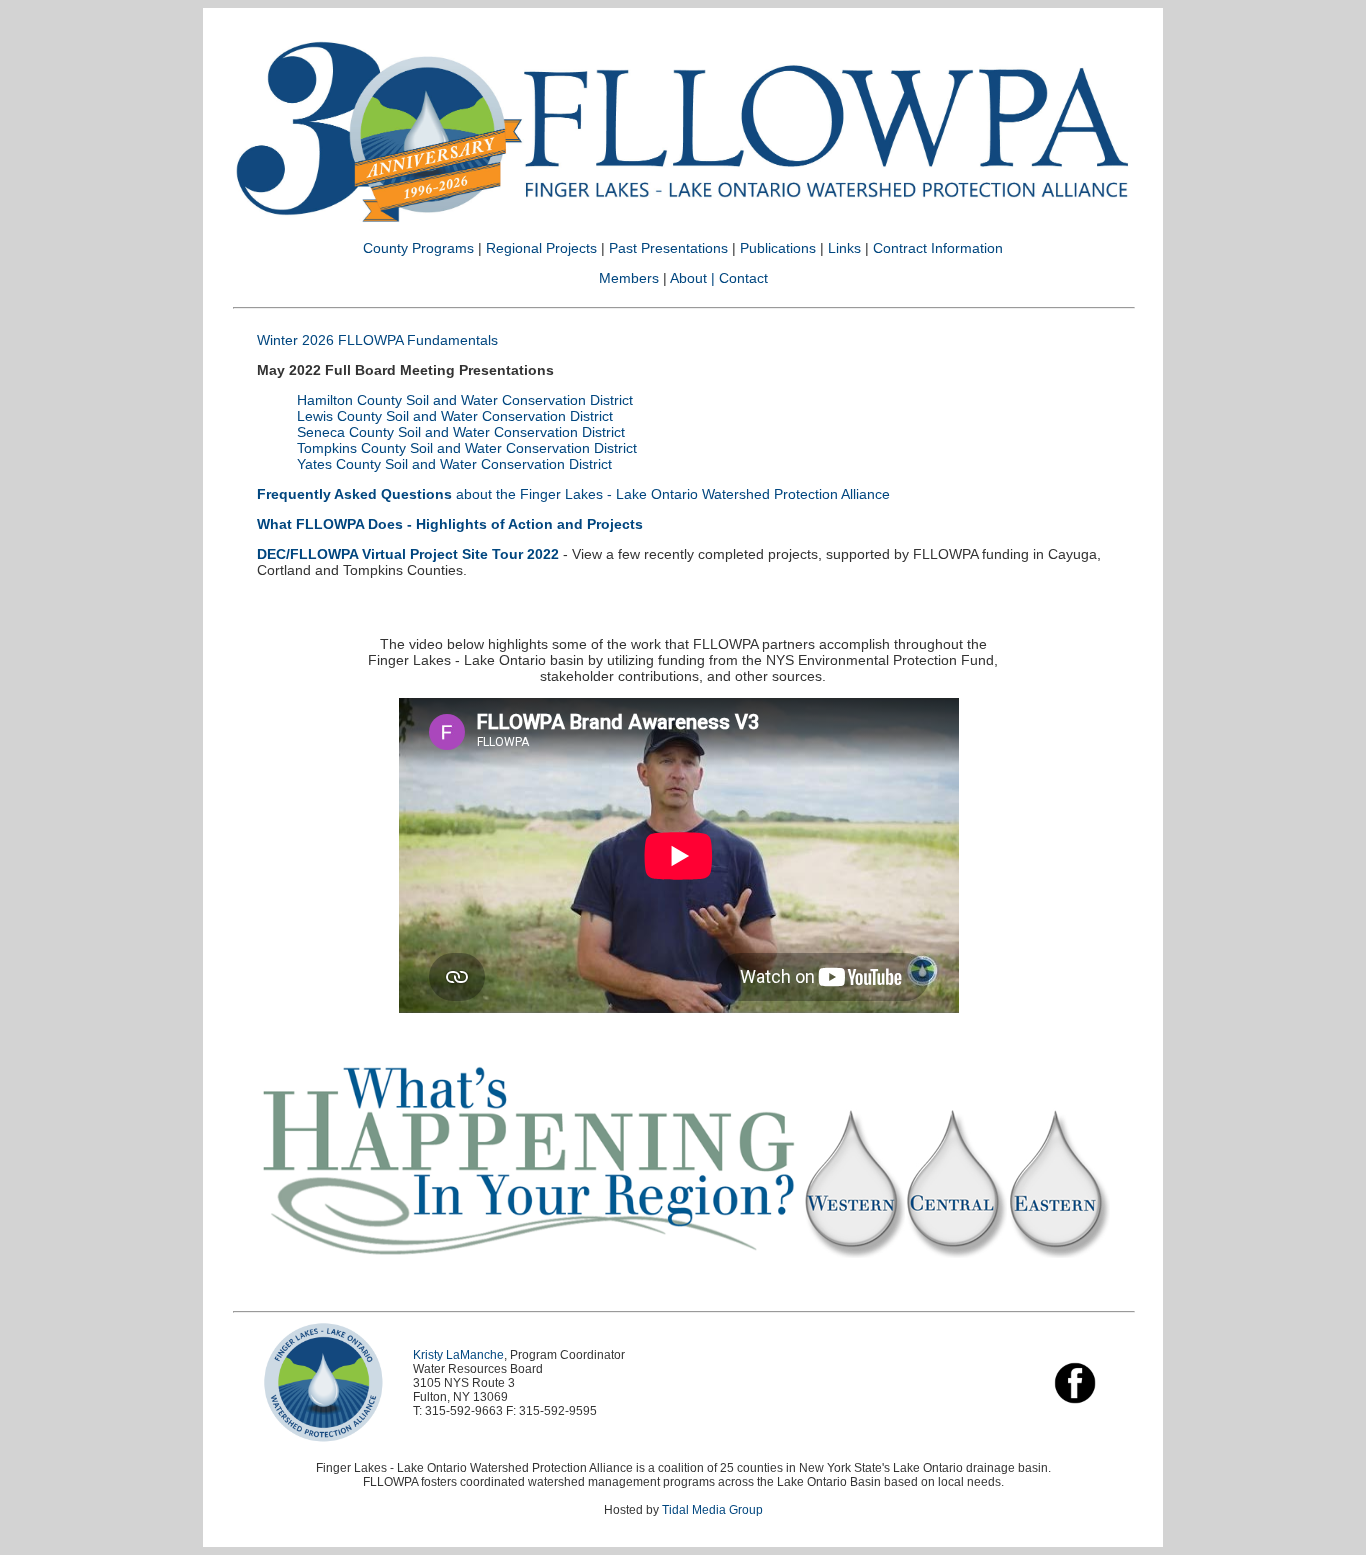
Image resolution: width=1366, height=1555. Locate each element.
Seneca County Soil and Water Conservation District (461, 432)
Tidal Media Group (712, 1510)
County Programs (418, 248)
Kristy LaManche (458, 1355)
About (689, 278)
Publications (780, 248)
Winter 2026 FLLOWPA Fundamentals (377, 340)
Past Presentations (668, 248)
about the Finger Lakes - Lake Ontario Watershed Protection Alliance (573, 494)
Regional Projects (541, 248)
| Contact (739, 278)
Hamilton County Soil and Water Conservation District (465, 400)
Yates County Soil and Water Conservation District (454, 464)
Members (629, 278)
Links (844, 248)
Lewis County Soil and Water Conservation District (455, 416)
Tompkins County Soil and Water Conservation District (467, 448)
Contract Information (938, 248)
